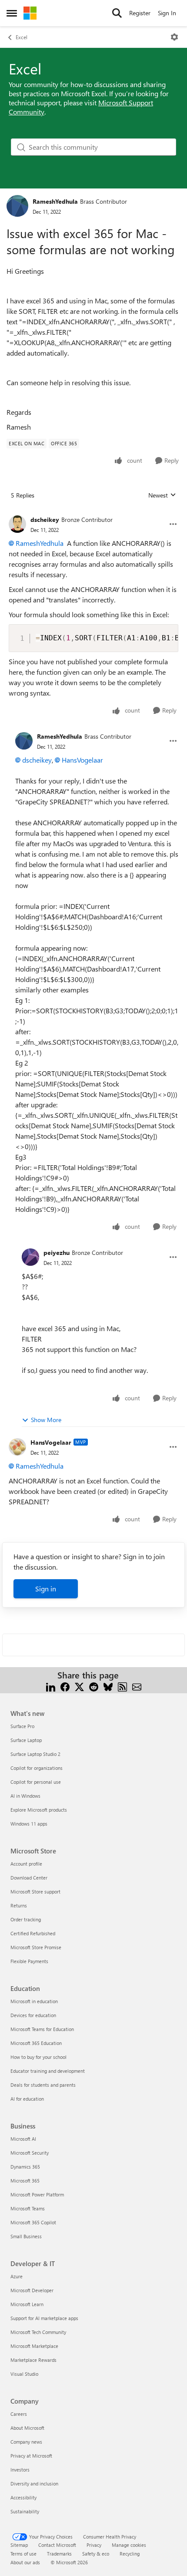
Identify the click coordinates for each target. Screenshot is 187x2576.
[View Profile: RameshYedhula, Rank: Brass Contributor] (17, 206)
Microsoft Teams (28, 2208)
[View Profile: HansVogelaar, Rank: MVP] (17, 1447)
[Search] (117, 13)
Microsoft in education (34, 2001)
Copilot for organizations (37, 1768)
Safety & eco (96, 2554)
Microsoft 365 (25, 2181)
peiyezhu (57, 1253)
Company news (26, 2442)
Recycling (130, 2554)
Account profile (26, 1864)
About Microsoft (27, 2428)
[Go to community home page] (30, 13)
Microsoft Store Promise (36, 1947)
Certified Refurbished (33, 1933)
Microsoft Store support (35, 1892)
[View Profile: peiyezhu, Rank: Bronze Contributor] (30, 1257)
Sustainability (25, 2511)
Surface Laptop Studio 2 (35, 1754)
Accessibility (23, 2497)
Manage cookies (129, 2545)
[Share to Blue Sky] (108, 1686)
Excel (22, 37)
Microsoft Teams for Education (42, 2029)
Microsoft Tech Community (38, 2332)
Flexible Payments (29, 1961)
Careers (19, 2414)
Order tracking (26, 1919)
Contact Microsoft (57, 2545)
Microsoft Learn (27, 2304)
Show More (46, 1420)
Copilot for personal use (36, 1782)
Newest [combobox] (162, 495)
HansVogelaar (82, 760)
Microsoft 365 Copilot (33, 2222)
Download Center (29, 1878)
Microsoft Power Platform (37, 2194)
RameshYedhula (55, 201)
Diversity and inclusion (34, 2484)
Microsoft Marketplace (34, 2346)
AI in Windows (25, 1796)
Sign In (167, 13)
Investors (20, 2470)
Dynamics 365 (25, 2167)
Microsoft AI (23, 2139)
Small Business (26, 2236)
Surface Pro (22, 1726)
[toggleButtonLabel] (174, 37)
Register (140, 13)
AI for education (27, 2099)
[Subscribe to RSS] (122, 1686)
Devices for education (33, 2015)
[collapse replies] (93, 513)
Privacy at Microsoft (31, 2456)
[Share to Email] (137, 1686)
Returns (19, 1905)
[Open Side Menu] (12, 13)
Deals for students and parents (43, 2085)
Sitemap (19, 2545)
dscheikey (45, 520)
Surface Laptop (26, 1740)
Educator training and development (48, 2071)
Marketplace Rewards (33, 2360)
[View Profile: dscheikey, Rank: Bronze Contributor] (17, 524)
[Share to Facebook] (65, 1686)
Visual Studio (24, 2374)
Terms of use (23, 2554)
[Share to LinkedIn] (51, 1686)
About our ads (25, 2562)
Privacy (94, 2545)
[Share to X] (79, 1686)
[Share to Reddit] (94, 1686)
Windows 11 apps (29, 1824)
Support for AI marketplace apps (44, 2318)
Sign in (46, 1589)
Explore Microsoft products (39, 1810)
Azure (17, 2276)
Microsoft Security (30, 2153)
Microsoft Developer (32, 2290)
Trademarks (59, 2554)
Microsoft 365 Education (36, 2043)
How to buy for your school (38, 2057)
